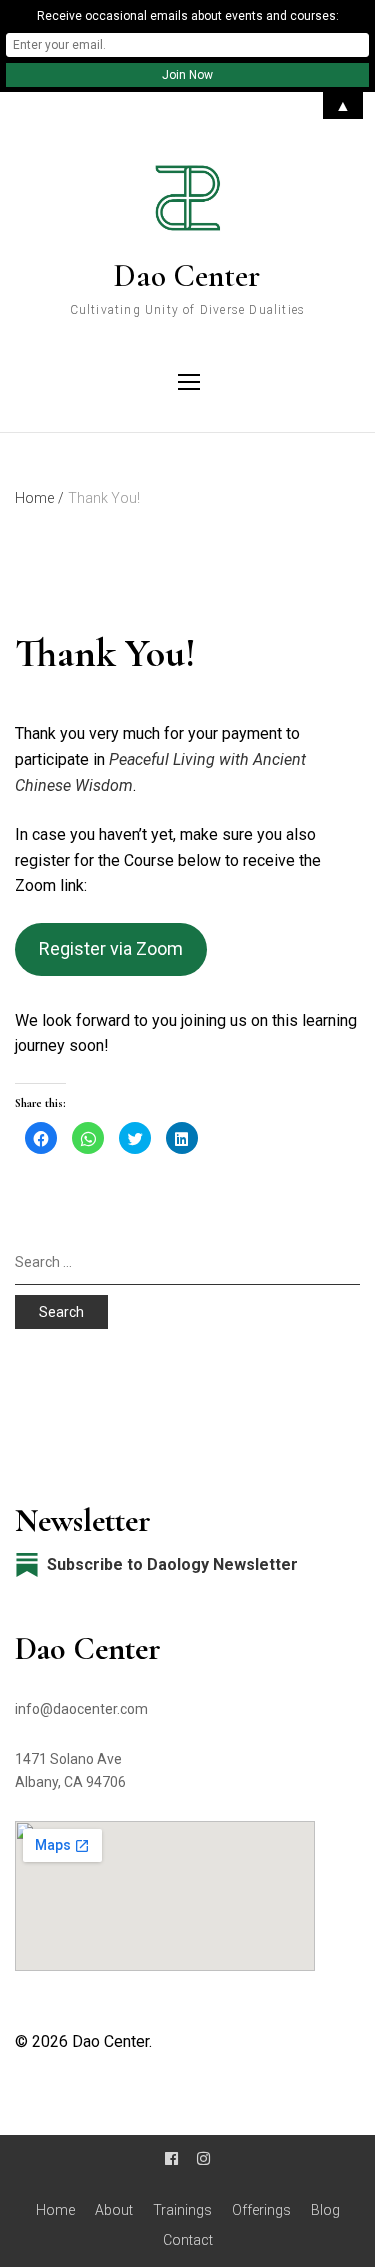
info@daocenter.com (81, 1709)
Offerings (261, 2210)
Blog (325, 2210)
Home (55, 2210)
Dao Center (187, 275)
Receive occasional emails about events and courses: (188, 16)
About (114, 2210)
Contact (188, 2240)
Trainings (182, 2210)
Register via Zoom (111, 948)
